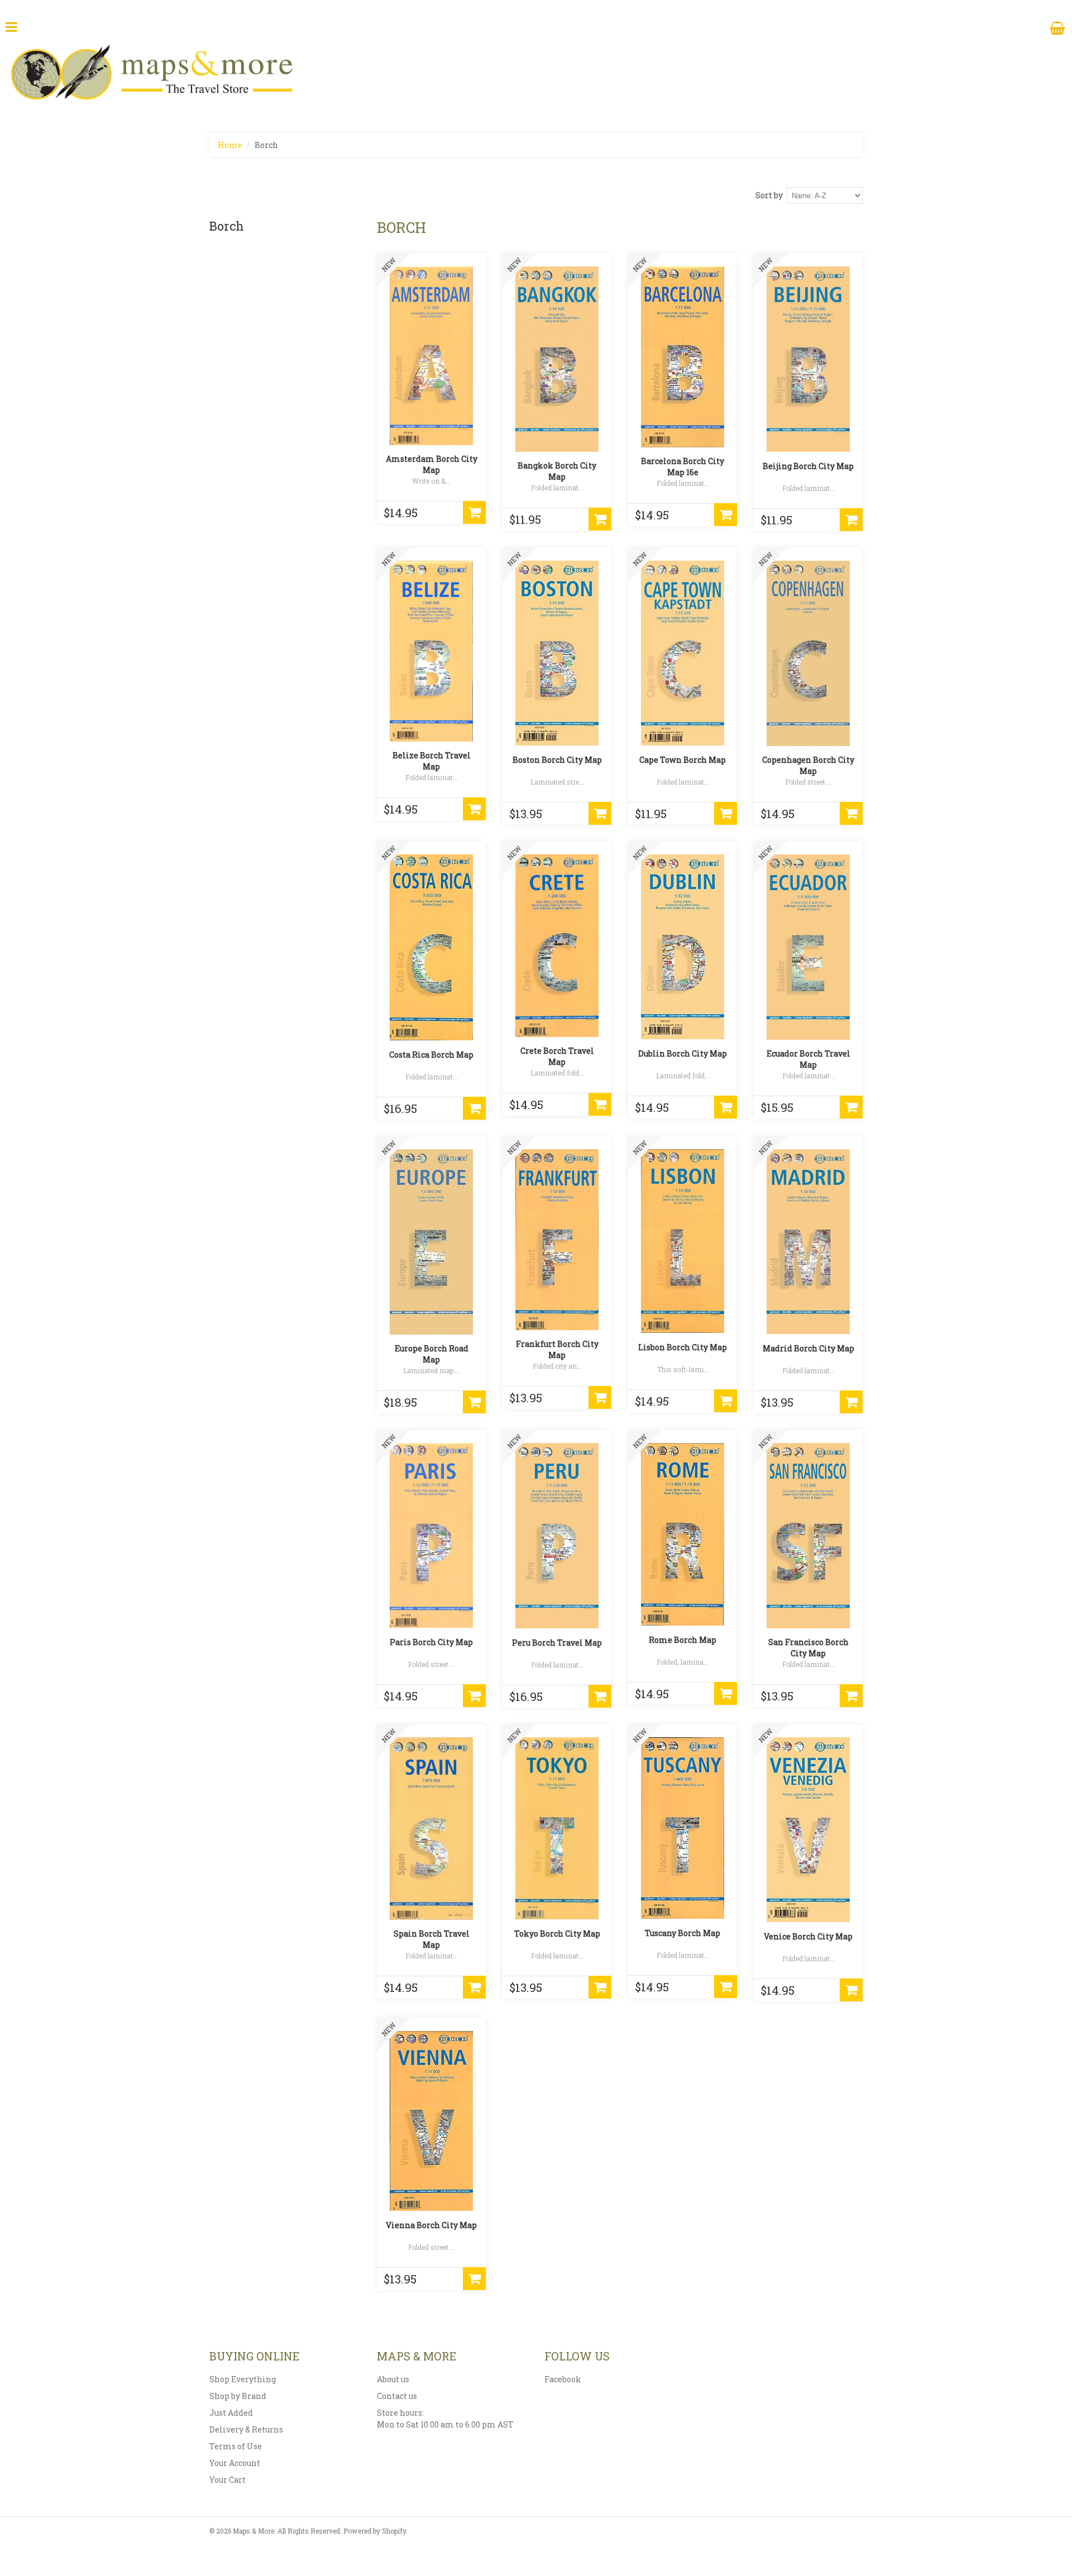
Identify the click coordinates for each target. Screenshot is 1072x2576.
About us (393, 2379)
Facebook (563, 2379)
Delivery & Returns (246, 2429)
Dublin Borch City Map (683, 1053)
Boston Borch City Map (557, 760)
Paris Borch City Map (431, 1642)
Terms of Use (236, 2446)
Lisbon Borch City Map (683, 1347)
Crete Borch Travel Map (557, 1056)
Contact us (397, 2396)
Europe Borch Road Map (432, 1354)
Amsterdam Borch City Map (432, 464)
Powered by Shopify (375, 2531)
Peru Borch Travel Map (557, 1643)
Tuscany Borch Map (683, 1933)
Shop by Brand (238, 2396)
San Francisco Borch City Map (808, 1648)
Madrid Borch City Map (808, 1348)
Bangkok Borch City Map (557, 471)
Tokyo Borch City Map (557, 1934)
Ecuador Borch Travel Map (808, 1059)
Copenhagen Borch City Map (808, 765)
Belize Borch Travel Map (432, 761)
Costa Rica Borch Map (431, 1055)
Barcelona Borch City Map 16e (683, 467)
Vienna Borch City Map (431, 2225)
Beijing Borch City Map (808, 466)
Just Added (231, 2413)
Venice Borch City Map (808, 1936)
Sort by (769, 195)
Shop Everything (243, 2379)
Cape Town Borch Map (683, 760)
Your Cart (228, 2480)
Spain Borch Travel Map (432, 1939)
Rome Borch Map (683, 1640)
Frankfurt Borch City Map (557, 1349)
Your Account (235, 2463)
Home (230, 145)
